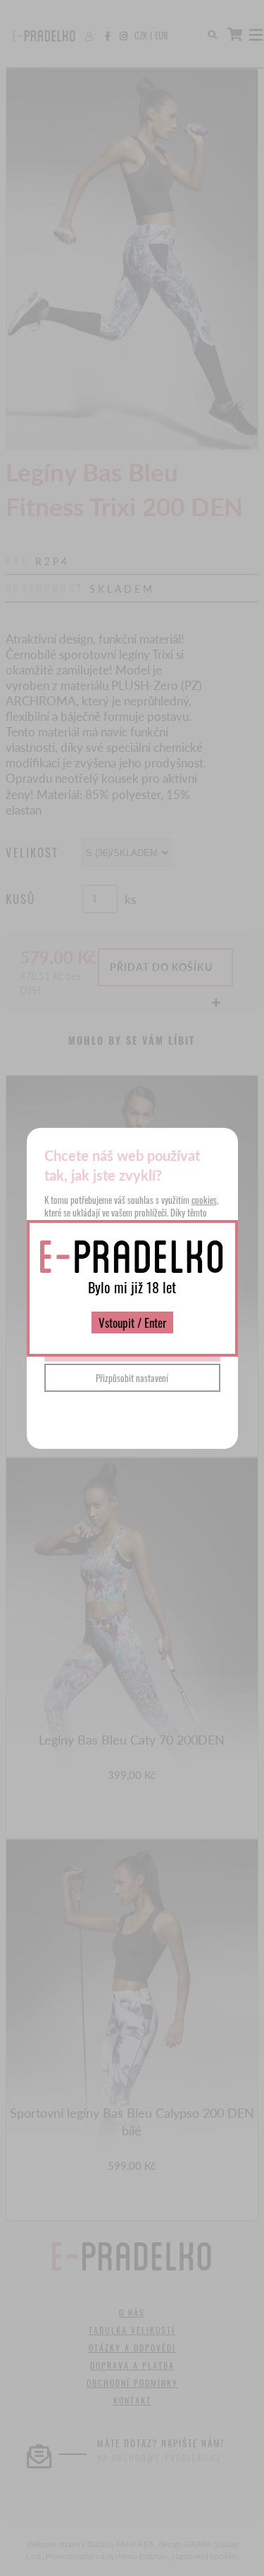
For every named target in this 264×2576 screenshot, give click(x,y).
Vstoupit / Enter (132, 1322)
